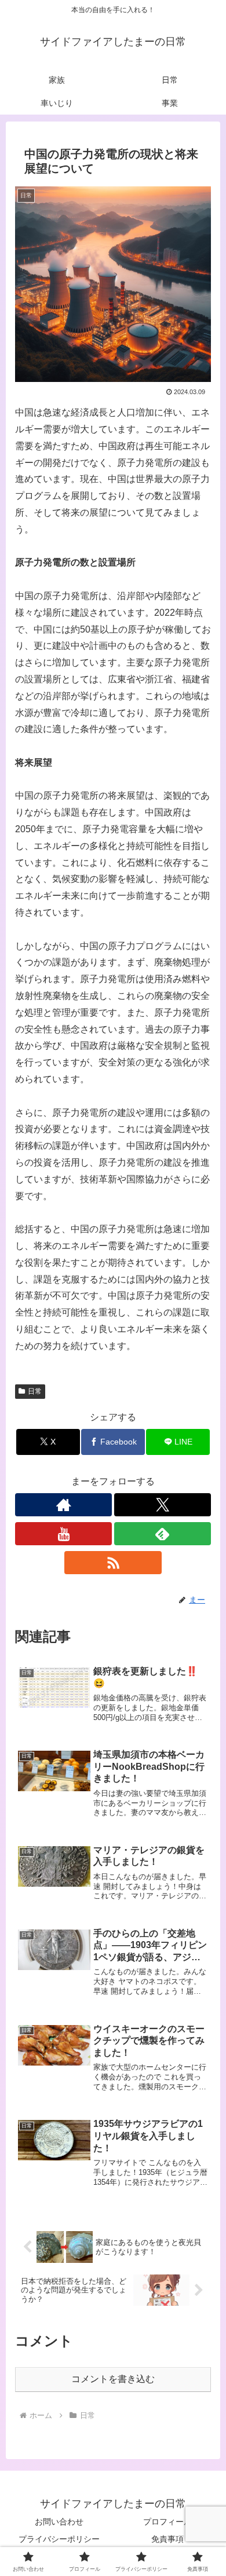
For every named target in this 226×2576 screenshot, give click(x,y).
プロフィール (167, 2522)
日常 (35, 1391)
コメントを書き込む (113, 2379)
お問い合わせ (59, 2522)
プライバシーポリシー (59, 2539)
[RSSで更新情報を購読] (113, 1563)
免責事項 (167, 2539)
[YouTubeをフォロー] (63, 1534)
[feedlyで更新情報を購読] (163, 1534)
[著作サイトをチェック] (63, 1505)
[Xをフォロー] (163, 1505)
